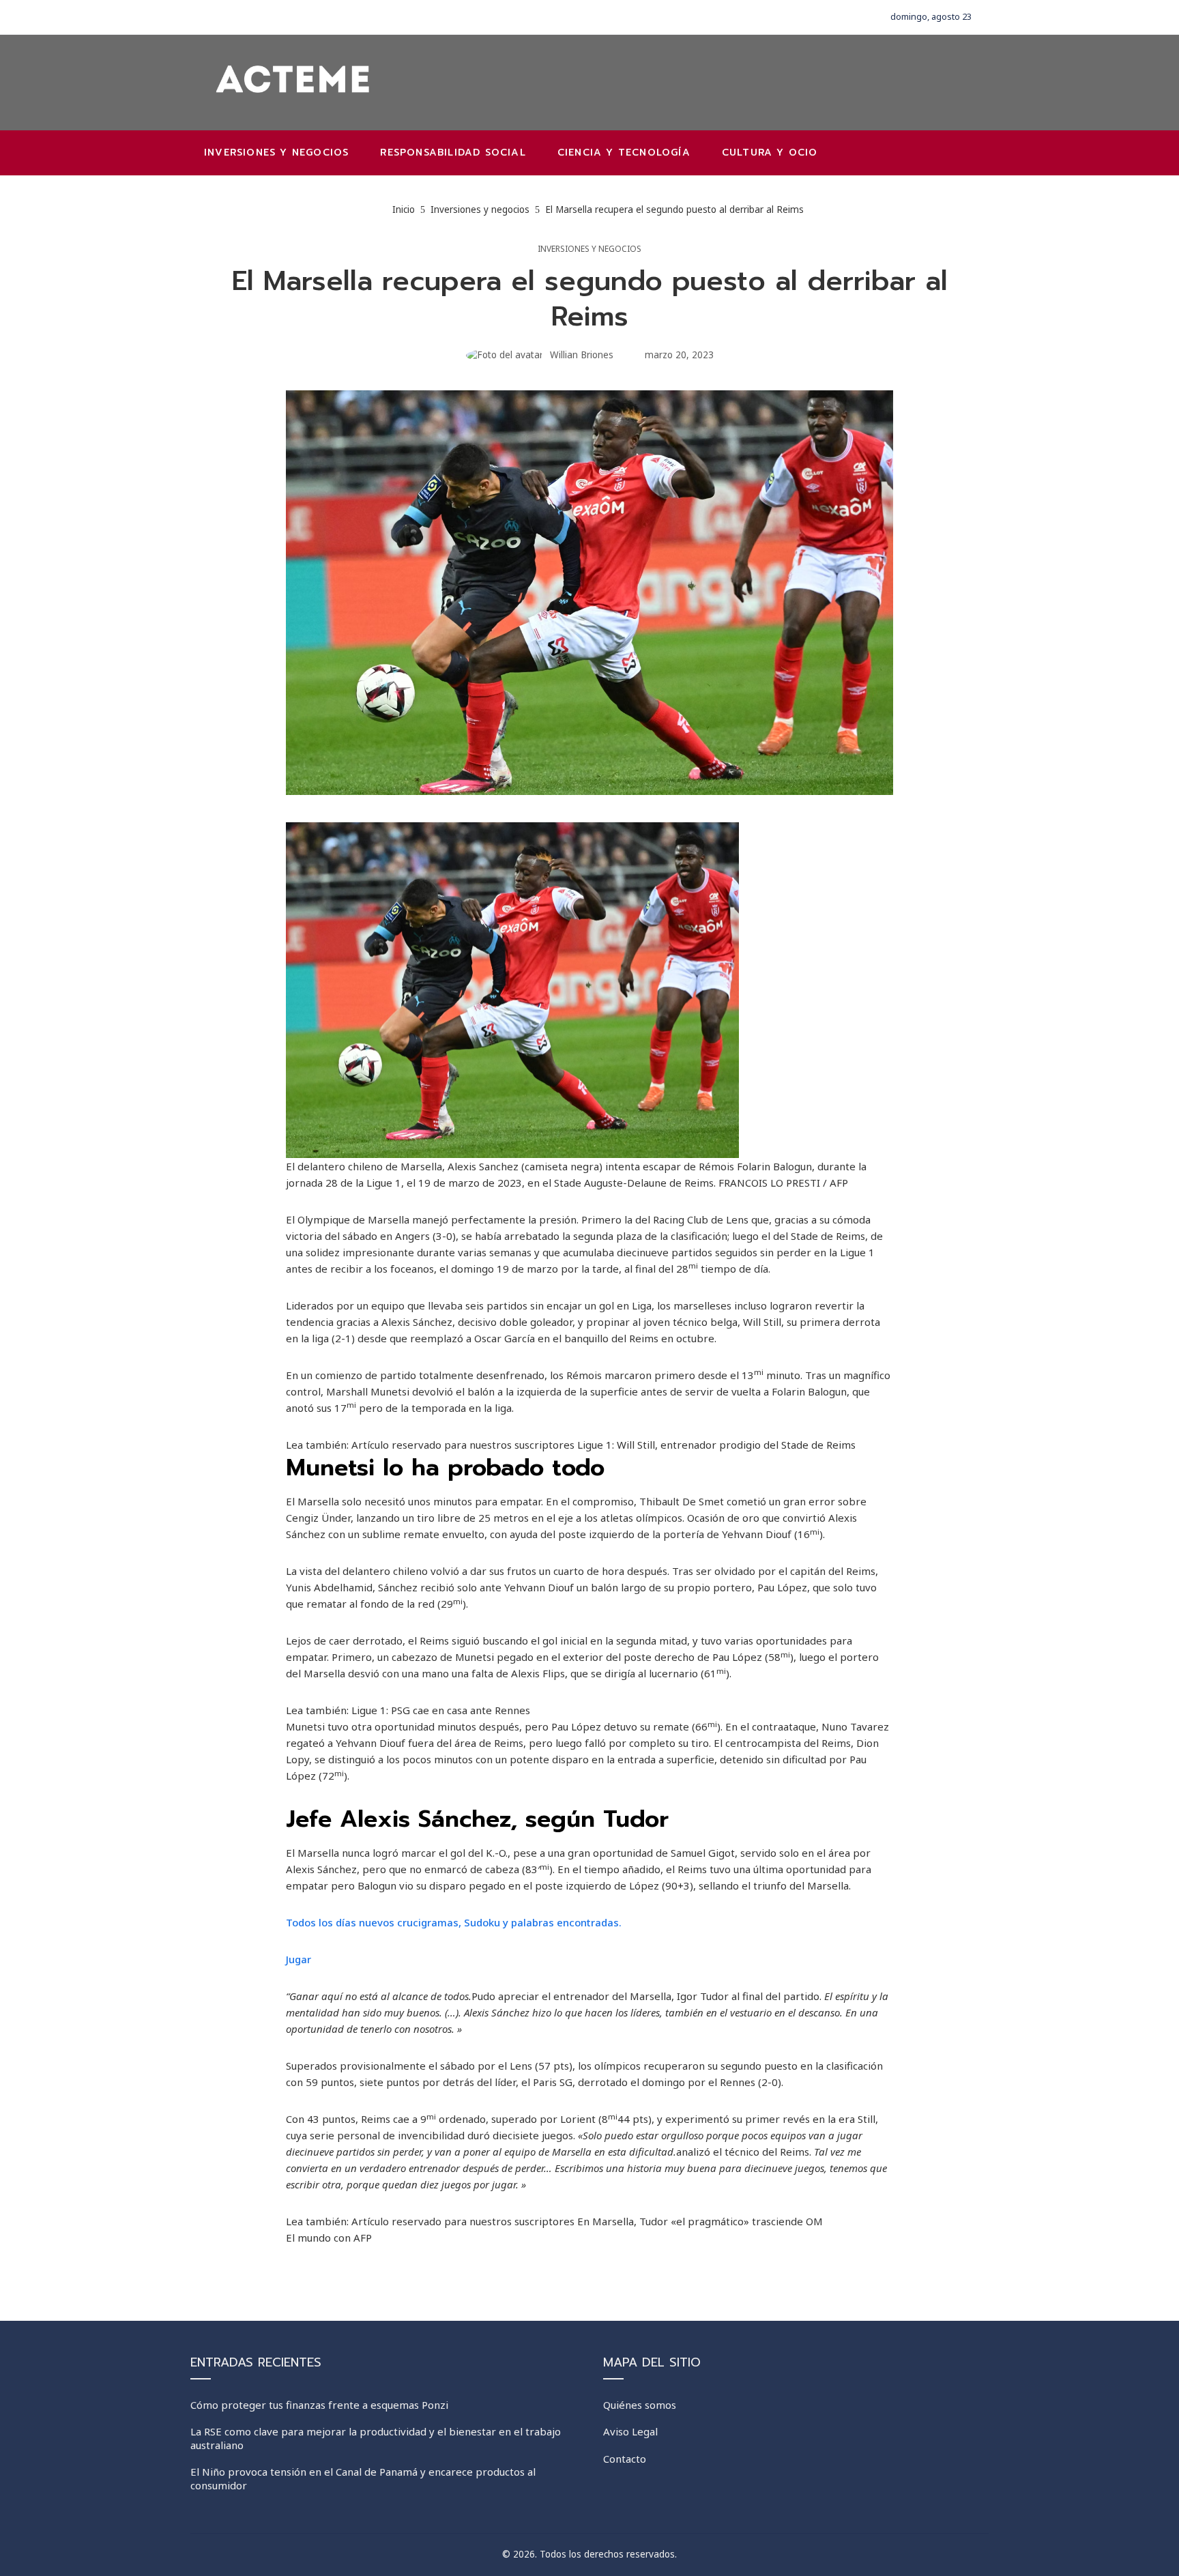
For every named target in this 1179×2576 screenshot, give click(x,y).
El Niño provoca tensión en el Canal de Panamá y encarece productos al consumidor (363, 2478)
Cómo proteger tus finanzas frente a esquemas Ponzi (319, 2405)
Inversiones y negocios (589, 249)
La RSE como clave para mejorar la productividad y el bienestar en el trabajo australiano (376, 2438)
